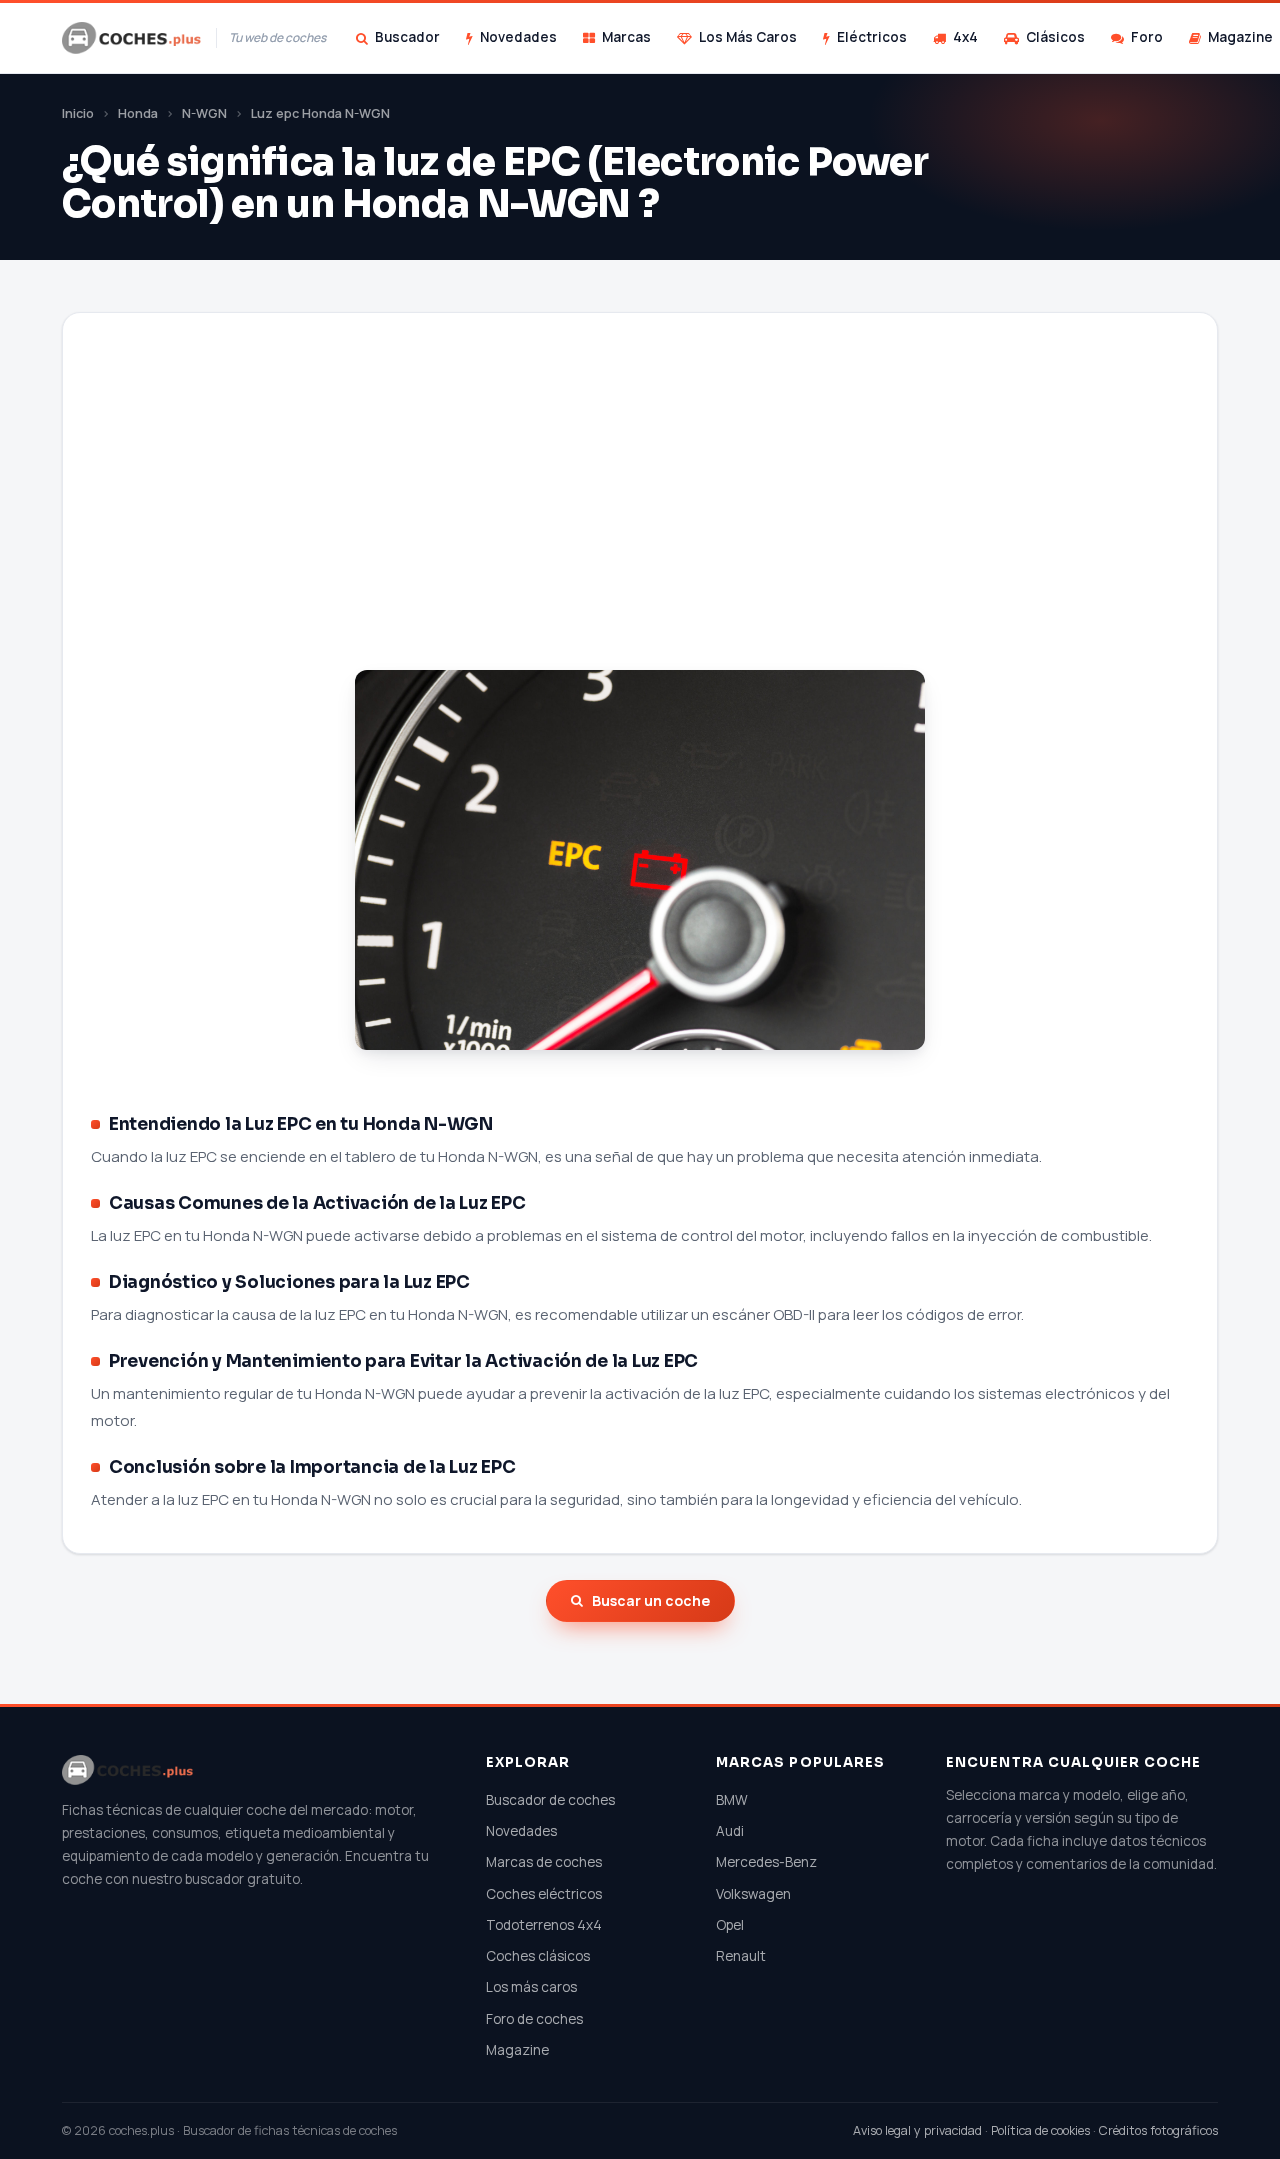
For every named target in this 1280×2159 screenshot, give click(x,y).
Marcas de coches (544, 1862)
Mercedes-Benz (766, 1862)
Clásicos (1055, 37)
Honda (138, 113)
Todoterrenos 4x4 (544, 1925)
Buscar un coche (651, 1600)
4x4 (965, 37)
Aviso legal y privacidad (917, 2130)
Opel (730, 1925)
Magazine (517, 2050)
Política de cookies (1040, 2130)
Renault (741, 1956)
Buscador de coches (550, 1800)
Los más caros (531, 1987)
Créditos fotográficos (1158, 2130)
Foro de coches (534, 2019)
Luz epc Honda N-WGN (320, 113)
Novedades (518, 37)
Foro (1147, 37)
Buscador (407, 37)
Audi (730, 1831)
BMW (732, 1800)
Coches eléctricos (544, 1894)
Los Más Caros (748, 37)
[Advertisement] (640, 516)
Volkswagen (753, 1894)
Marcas (626, 37)
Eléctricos (872, 37)
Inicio (78, 113)
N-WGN (204, 113)
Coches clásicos (538, 1956)
